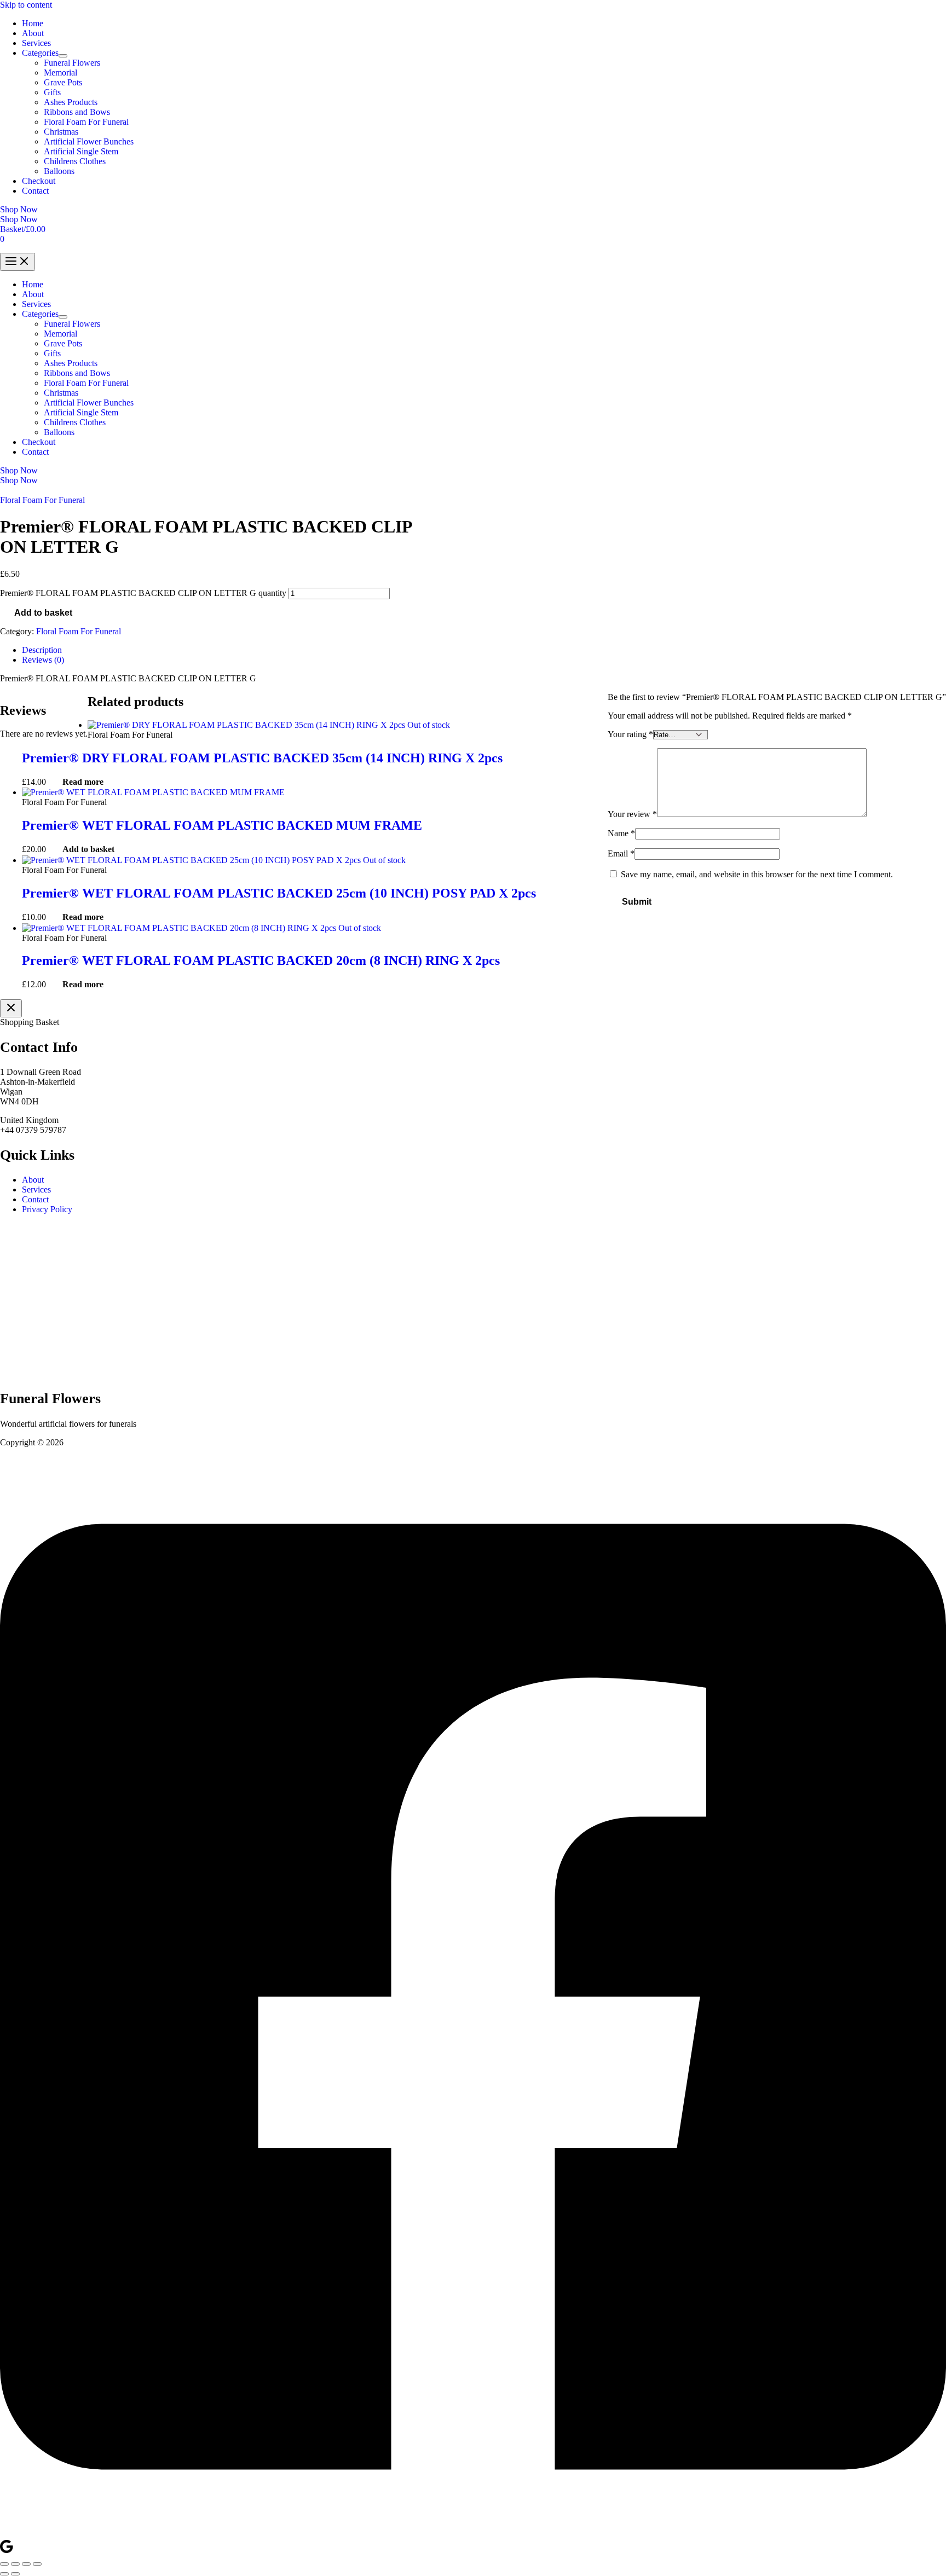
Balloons (59, 171)
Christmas (61, 132)
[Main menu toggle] (18, 262)
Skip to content (26, 5)
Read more (83, 782)
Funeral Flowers (72, 63)
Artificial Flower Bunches (89, 141)
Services (36, 43)
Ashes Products (71, 102)
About (33, 33)
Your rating (630, 734)
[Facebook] (473, 2534)
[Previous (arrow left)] (4, 2574)
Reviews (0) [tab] (43, 660)
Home (33, 23)
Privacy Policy (47, 1209)
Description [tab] (42, 650)
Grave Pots (63, 82)
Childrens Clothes (75, 161)
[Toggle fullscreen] (15, 2564)
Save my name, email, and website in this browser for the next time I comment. (757, 874)
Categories (40, 53)
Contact (35, 191)
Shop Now (19, 219)
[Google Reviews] (7, 2551)
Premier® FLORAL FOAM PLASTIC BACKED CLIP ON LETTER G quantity (143, 593)
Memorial (60, 73)
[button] (473, 210)
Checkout (39, 181)
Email (621, 853)
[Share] (26, 2564)
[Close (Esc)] (37, 2564)
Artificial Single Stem (81, 151)
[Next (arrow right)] (15, 2574)
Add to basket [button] (88, 849)
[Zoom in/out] (4, 2564)
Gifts (52, 92)
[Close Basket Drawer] (11, 1008)
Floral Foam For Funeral (86, 122)
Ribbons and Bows (77, 112)
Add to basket (43, 613)
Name (621, 833)
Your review (632, 814)
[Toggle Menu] (63, 56)
